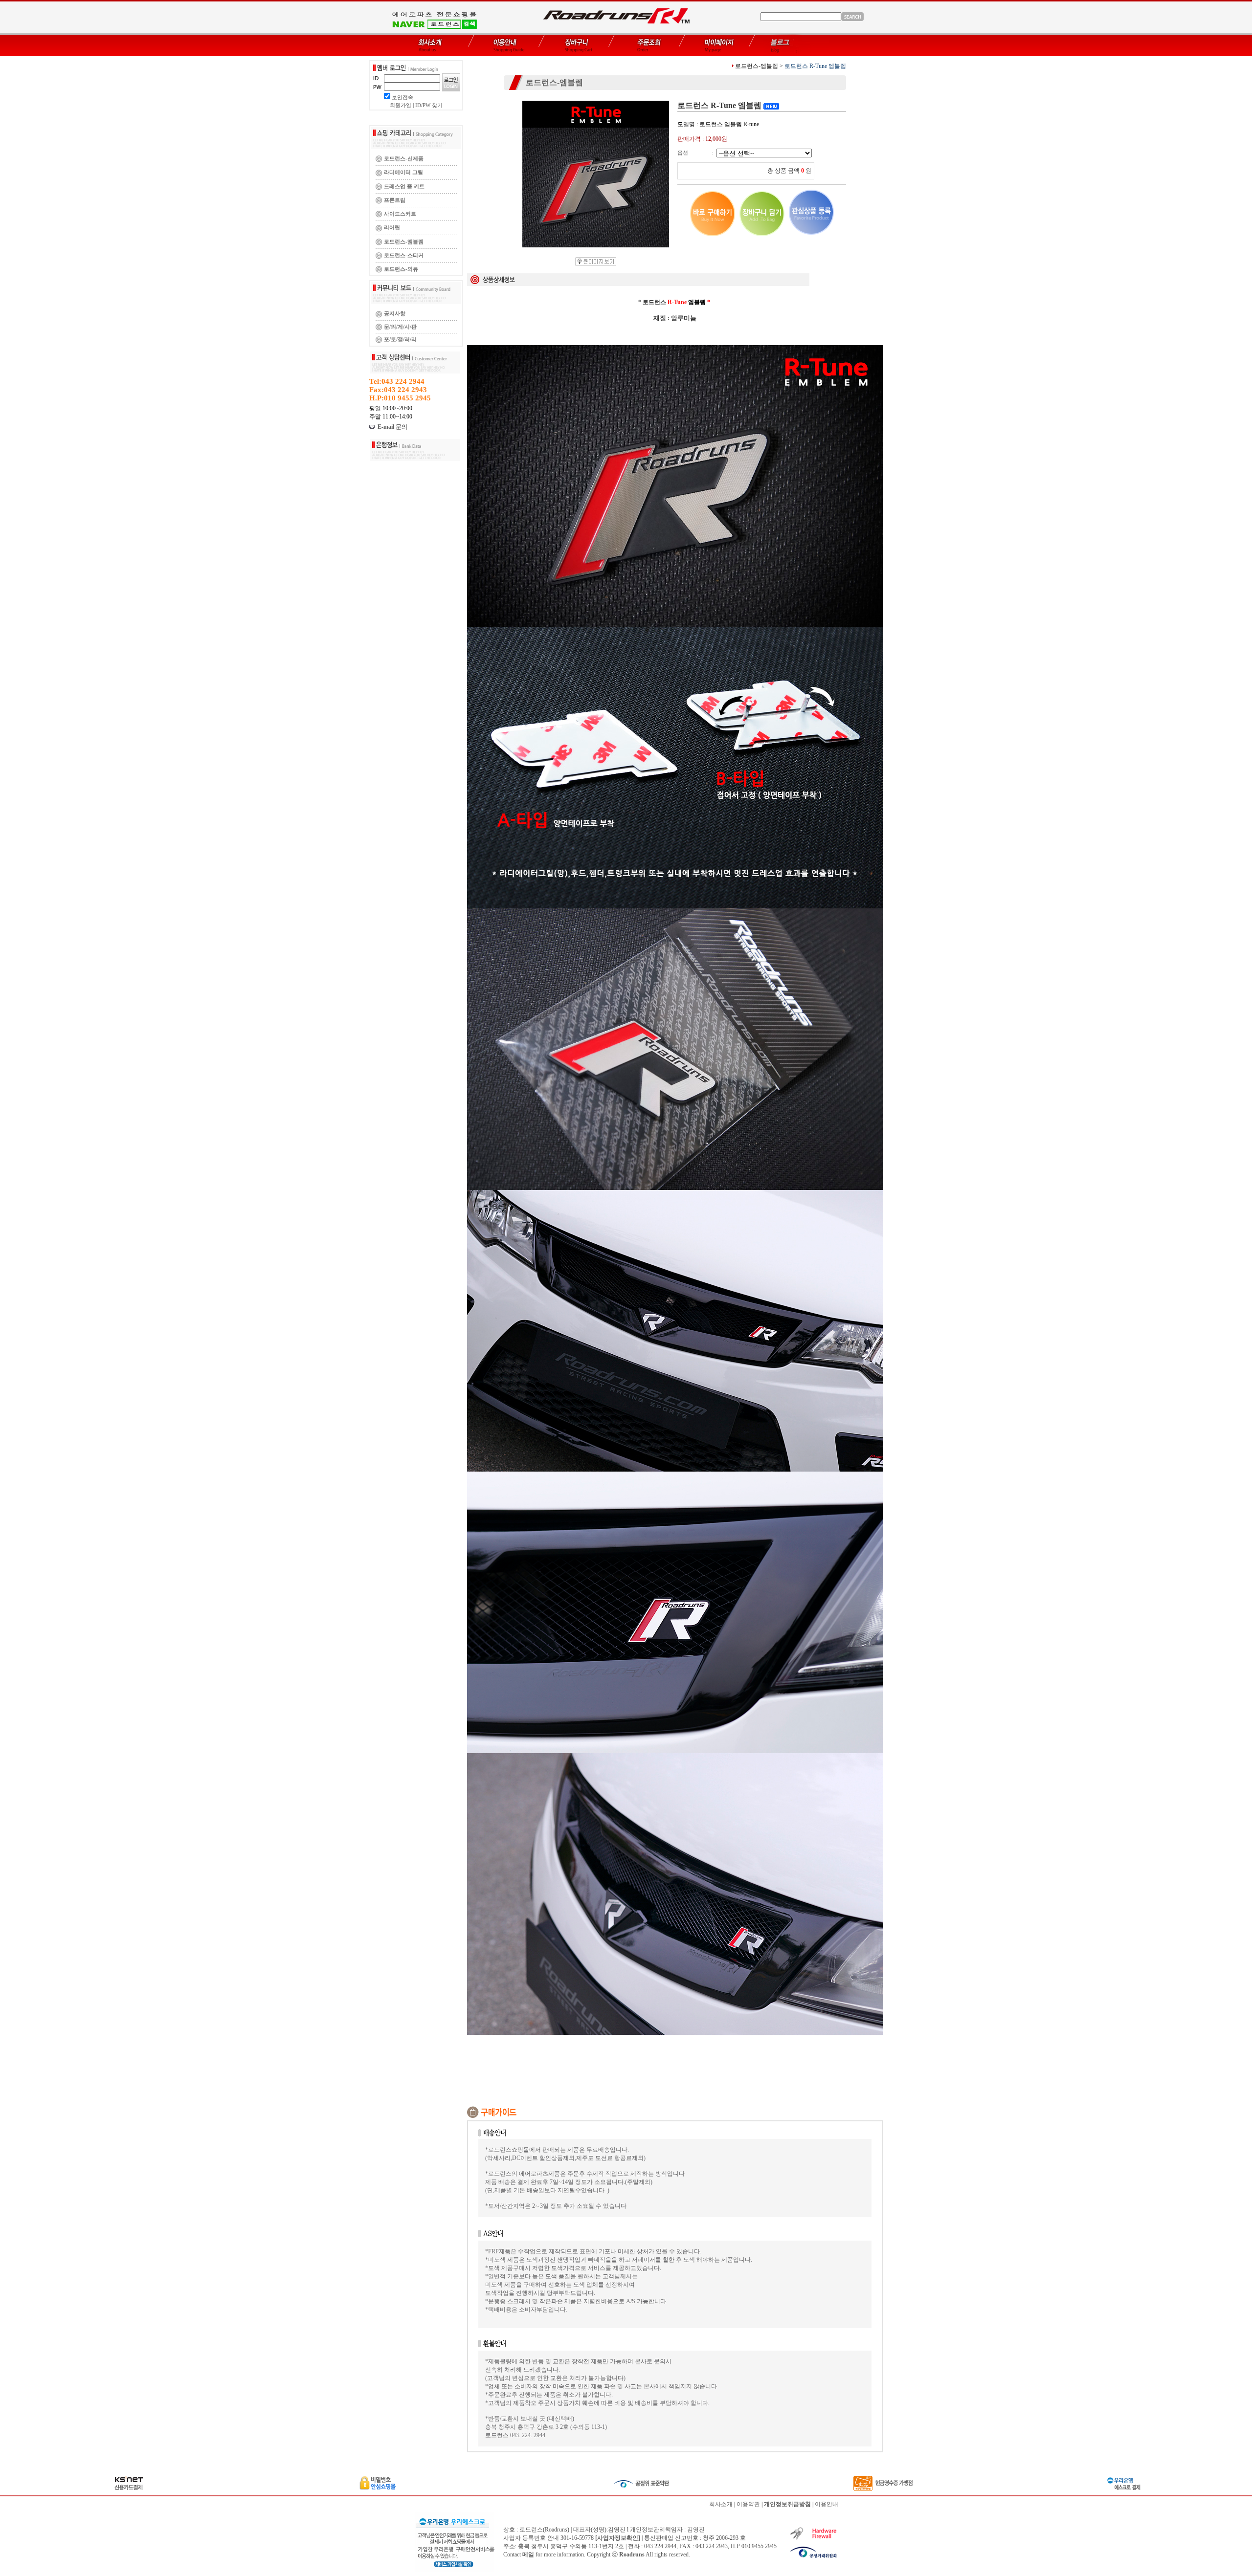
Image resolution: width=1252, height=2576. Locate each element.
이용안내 (827, 2504)
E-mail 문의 (391, 427)
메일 (528, 2554)
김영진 (696, 2530)
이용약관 (748, 2504)
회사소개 (721, 2504)
